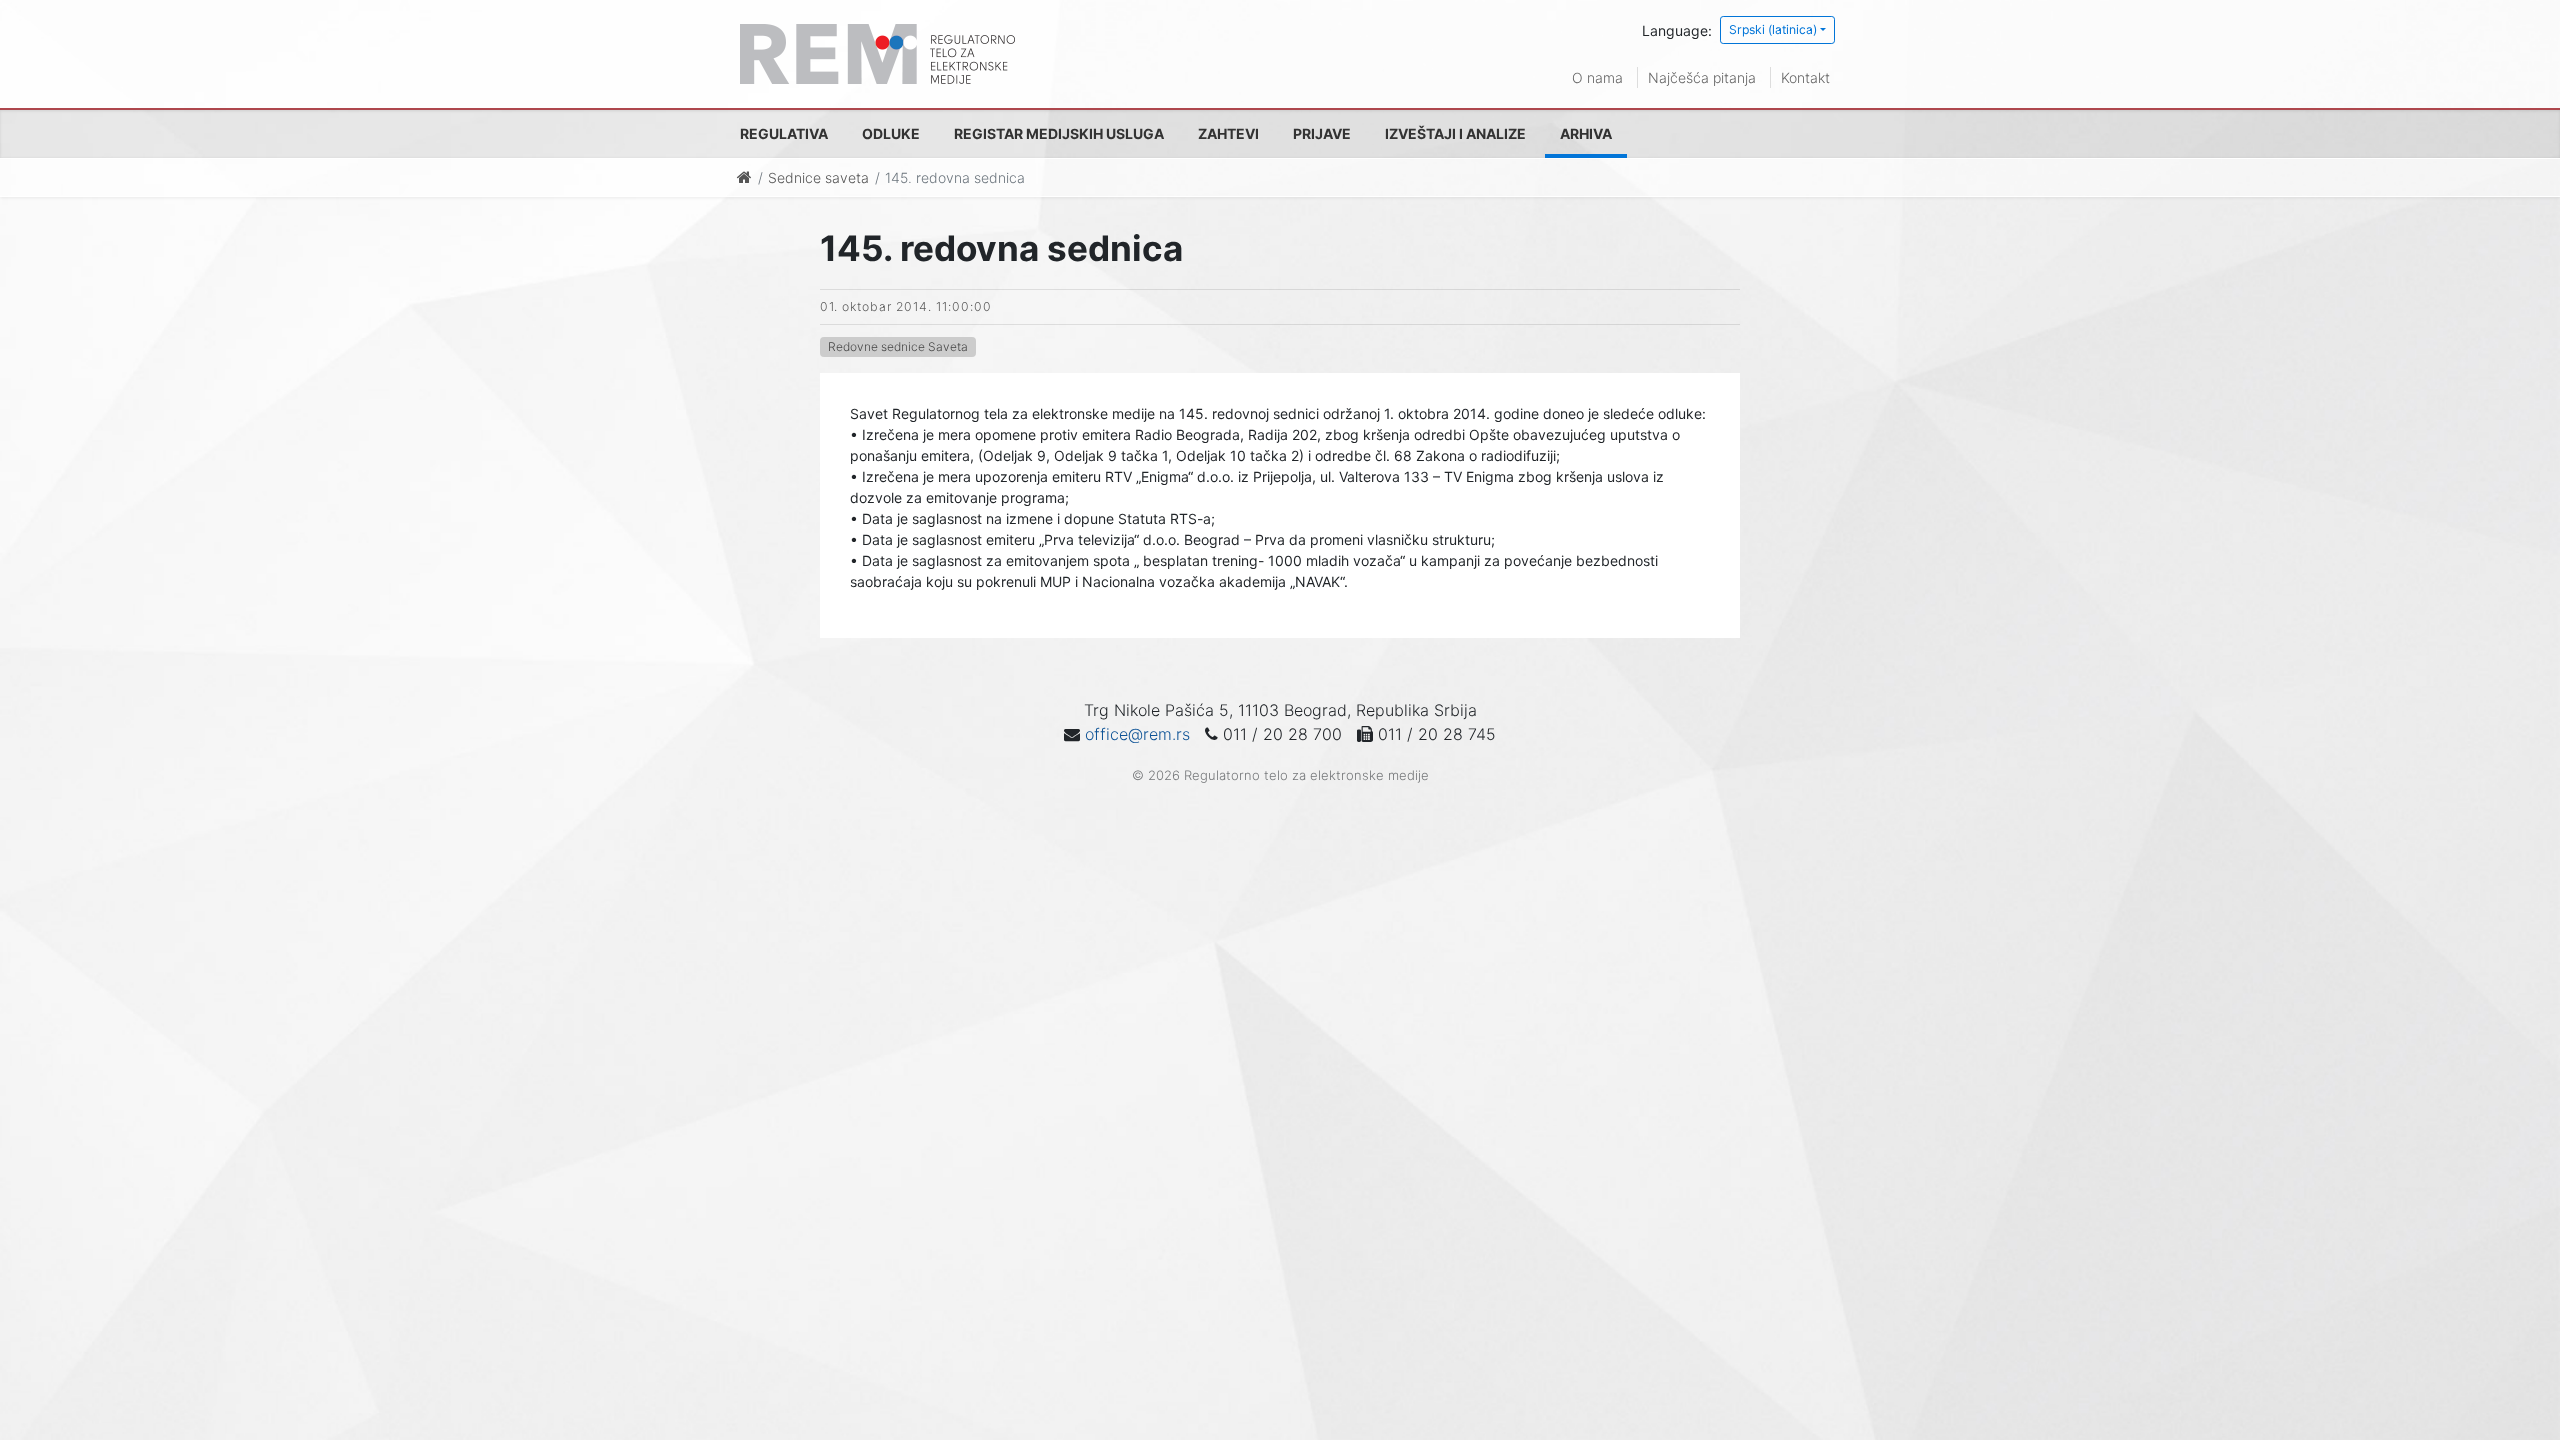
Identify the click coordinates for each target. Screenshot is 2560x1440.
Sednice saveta (818, 177)
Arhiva (1586, 133)
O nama (1597, 77)
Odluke (891, 133)
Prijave (1322, 133)
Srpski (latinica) (1773, 29)
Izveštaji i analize (1455, 133)
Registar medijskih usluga (1059, 133)
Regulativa (784, 133)
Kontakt (1805, 77)
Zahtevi (1228, 133)
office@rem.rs (1137, 734)
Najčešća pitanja (1702, 77)
